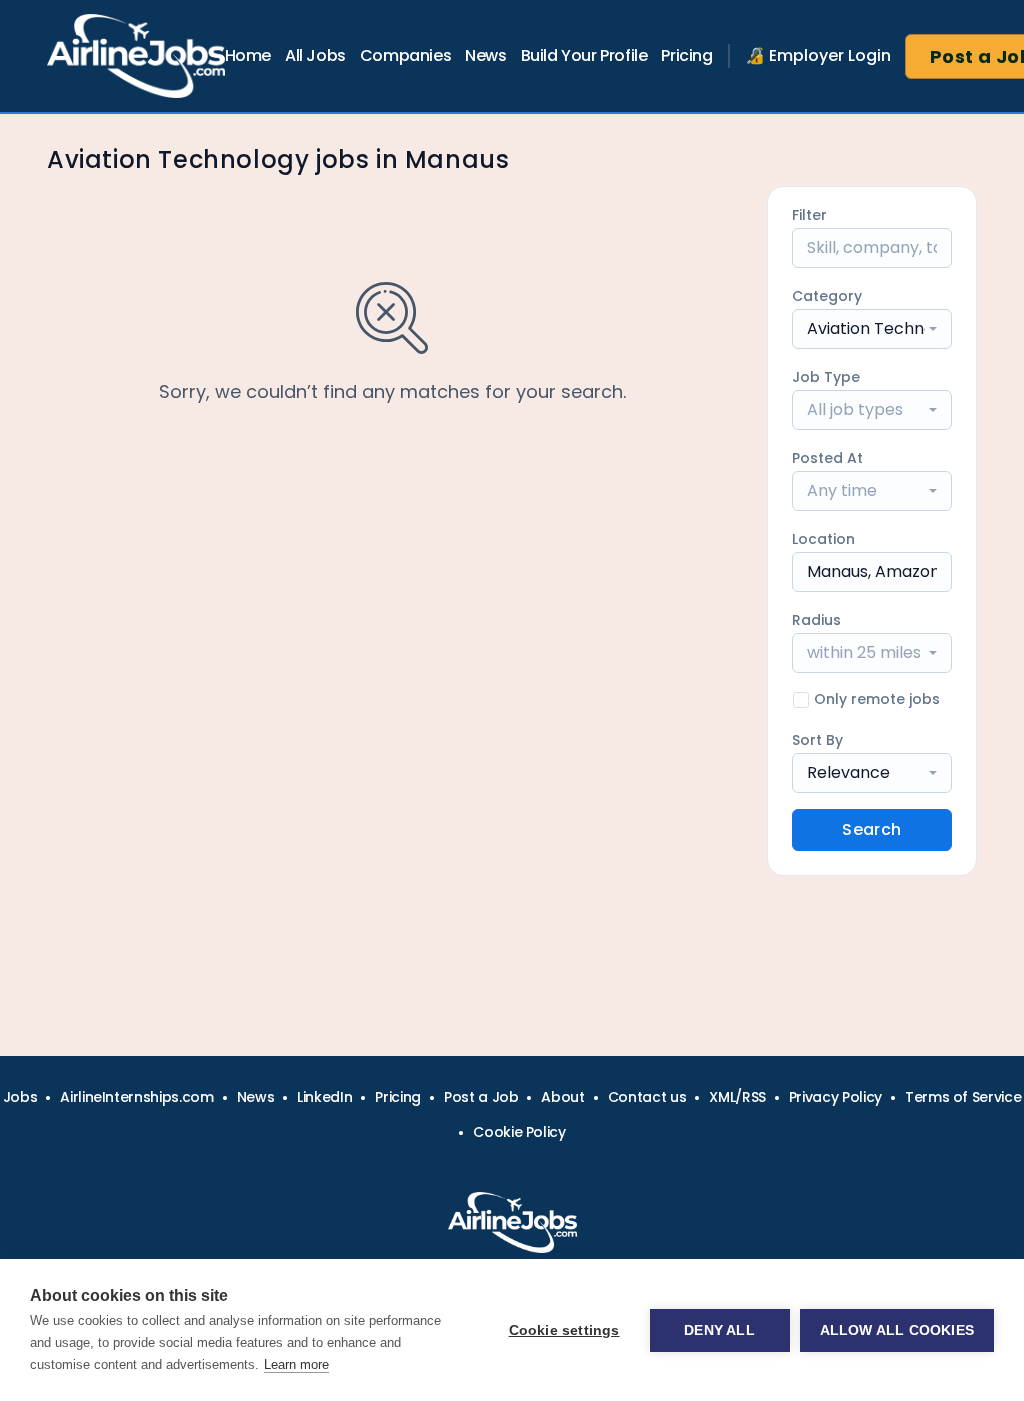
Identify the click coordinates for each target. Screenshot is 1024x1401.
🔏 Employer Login (818, 55)
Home (248, 55)
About (562, 1097)
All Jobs (315, 55)
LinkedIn (324, 1097)
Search (871, 829)
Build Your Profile (584, 55)
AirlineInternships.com (136, 1097)
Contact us (647, 1097)
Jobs (20, 1097)
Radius (816, 620)
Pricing (686, 55)
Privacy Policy (835, 1097)
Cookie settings (564, 1330)
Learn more (296, 1364)
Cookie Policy (519, 1132)
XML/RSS (737, 1097)
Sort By (817, 740)
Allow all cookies (897, 1330)
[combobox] (872, 329)
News (485, 55)
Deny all (719, 1330)
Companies (405, 55)
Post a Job (481, 1097)
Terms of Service (963, 1097)
